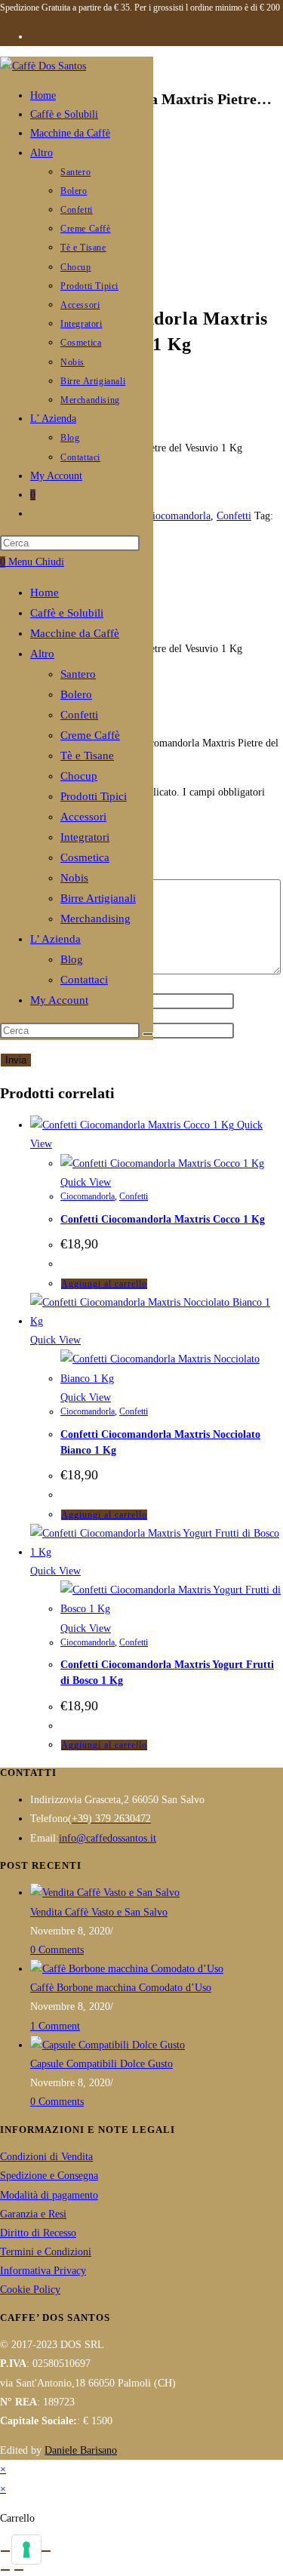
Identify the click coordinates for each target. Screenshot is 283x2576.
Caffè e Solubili (67, 613)
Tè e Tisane (87, 756)
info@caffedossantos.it (108, 1838)
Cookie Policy (30, 2290)
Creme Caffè (90, 735)
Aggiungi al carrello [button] (104, 1284)
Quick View (86, 1182)
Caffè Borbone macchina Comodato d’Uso (121, 1988)
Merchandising (95, 919)
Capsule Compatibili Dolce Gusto (102, 2064)
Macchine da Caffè (75, 633)
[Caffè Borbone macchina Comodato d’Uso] (127, 1969)
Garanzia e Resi (33, 2214)
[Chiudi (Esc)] (46, 2551)
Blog (72, 959)
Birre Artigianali (98, 898)
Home (45, 592)
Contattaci (84, 980)
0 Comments (57, 1950)
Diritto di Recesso (38, 2233)
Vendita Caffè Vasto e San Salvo (99, 1912)
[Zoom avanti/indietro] (5, 2551)
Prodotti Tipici (94, 796)
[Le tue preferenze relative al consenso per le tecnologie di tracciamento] (26, 2550)
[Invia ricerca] (148, 1034)
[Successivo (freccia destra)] (19, 2570)
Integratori (85, 837)
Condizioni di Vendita (46, 2157)
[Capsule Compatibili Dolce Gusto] (108, 2045)
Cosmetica (85, 857)
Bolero (76, 694)
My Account (59, 1000)
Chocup (79, 776)
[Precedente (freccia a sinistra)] (5, 2570)
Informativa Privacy (43, 2271)
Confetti (79, 715)
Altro (42, 654)
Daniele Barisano (81, 2450)
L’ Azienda (55, 939)
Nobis (74, 878)
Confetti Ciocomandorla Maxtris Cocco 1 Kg (163, 1219)
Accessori (83, 817)
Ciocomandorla (178, 516)
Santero (78, 674)
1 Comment (55, 2026)
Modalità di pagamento (49, 2195)
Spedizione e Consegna (49, 2176)
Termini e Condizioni (46, 2252)
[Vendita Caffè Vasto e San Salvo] (105, 1893)
